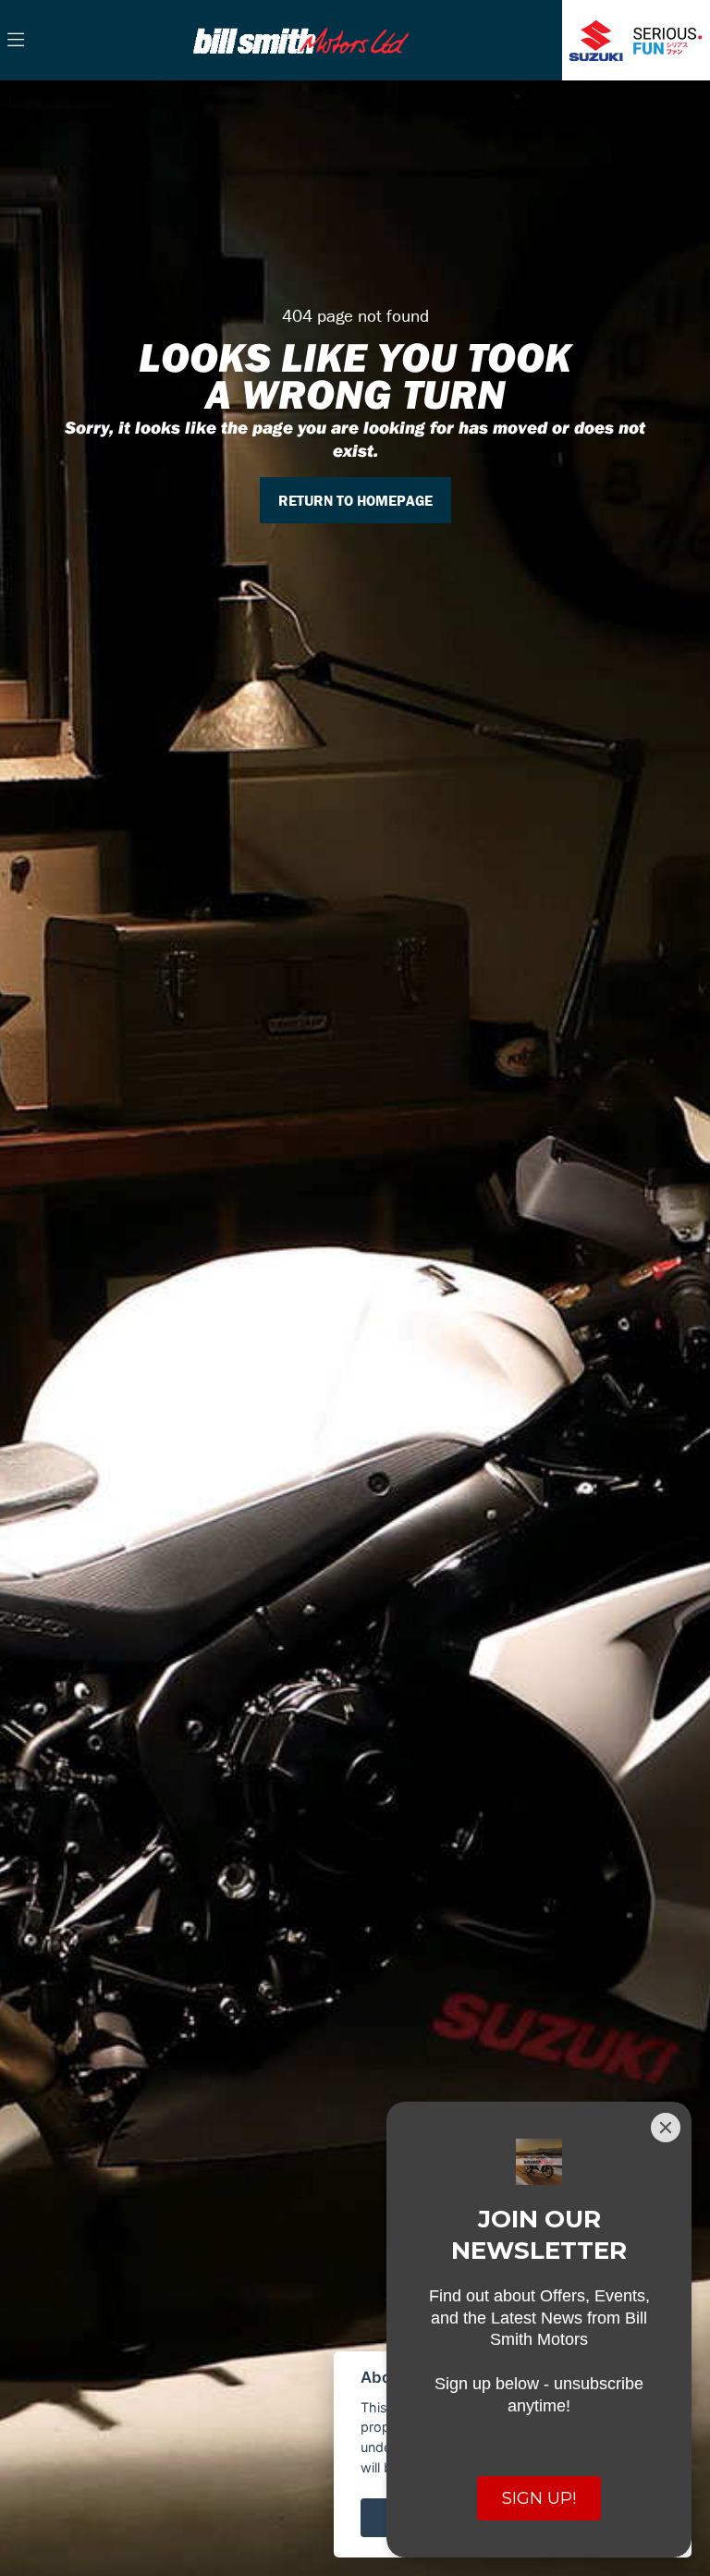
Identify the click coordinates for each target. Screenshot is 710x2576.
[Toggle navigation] (16, 41)
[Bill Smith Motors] (300, 38)
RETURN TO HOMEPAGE (355, 500)
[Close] (666, 2128)
